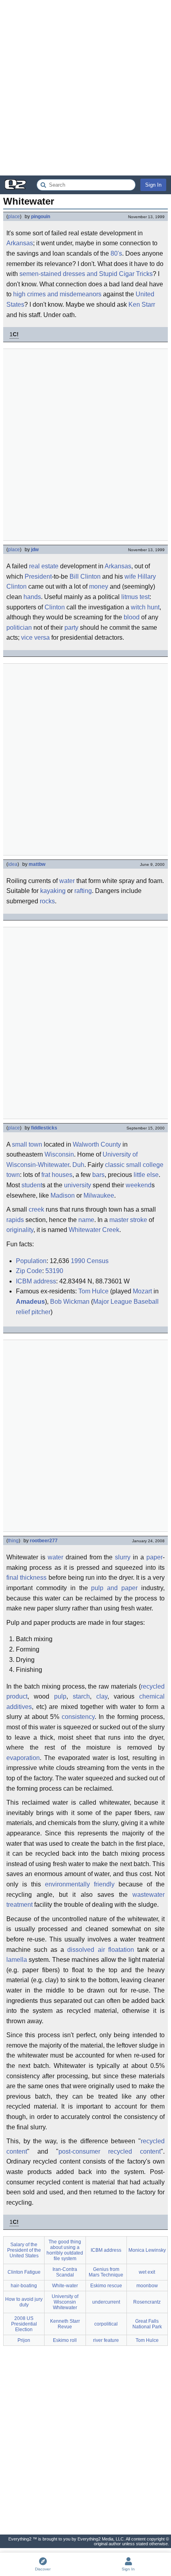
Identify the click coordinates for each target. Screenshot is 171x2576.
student (32, 1185)
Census (98, 1261)
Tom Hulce (93, 1291)
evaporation (23, 1758)
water (67, 881)
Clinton (55, 607)
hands (32, 597)
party (71, 628)
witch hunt (145, 607)
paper (154, 1557)
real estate (44, 566)
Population (31, 1261)
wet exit (147, 2272)
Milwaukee (99, 1195)
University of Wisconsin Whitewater (65, 2302)
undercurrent (106, 2302)
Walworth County (97, 1144)
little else (146, 1175)
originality (20, 1230)
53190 (54, 1271)
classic (115, 1165)
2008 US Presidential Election (24, 2324)
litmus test (135, 597)
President (38, 576)
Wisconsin (59, 1154)
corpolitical (106, 2324)
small (19, 1144)
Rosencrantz (147, 2302)
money (99, 586)
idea (13, 864)
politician (19, 628)
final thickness (26, 1578)
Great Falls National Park (147, 2324)
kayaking (53, 891)
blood (132, 617)
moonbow (147, 2286)
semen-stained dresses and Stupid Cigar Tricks (86, 274)
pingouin (41, 217)
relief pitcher (33, 1312)
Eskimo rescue (106, 2286)
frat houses (57, 1175)
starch (81, 1696)
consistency (78, 1717)
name (86, 1220)
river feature (106, 2340)
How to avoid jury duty (24, 2302)
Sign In (153, 185)
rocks (47, 901)
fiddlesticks (44, 1128)
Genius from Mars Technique (106, 2272)
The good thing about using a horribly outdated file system (65, 2250)
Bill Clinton (85, 576)
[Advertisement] (85, 88)
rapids (15, 1220)
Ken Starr (142, 305)
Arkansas (20, 243)
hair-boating (24, 2286)
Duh (78, 1165)
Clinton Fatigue (24, 2272)
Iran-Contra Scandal (65, 2272)
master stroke (128, 1220)
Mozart (142, 1291)
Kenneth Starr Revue (65, 2324)
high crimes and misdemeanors (57, 294)
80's (116, 253)
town (35, 1144)
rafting (83, 891)
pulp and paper (114, 1588)
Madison (63, 1195)
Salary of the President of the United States (24, 2250)
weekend (139, 1185)
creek (36, 1209)
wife (130, 576)
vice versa (35, 638)
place (14, 217)
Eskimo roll (65, 2340)
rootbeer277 (44, 1541)
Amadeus (30, 1302)
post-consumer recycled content (110, 2151)
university (78, 1185)
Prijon (24, 2340)
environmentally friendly (80, 1884)
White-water (65, 2286)
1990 (78, 1261)
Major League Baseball (126, 1302)
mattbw (37, 864)
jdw (35, 550)
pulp (60, 1696)
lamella (17, 1960)
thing (13, 1541)
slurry (123, 1557)
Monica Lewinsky (147, 2250)
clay (102, 1696)
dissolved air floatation (100, 1950)
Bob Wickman (70, 1302)
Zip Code (29, 1271)
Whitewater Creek (94, 1230)
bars (98, 1175)
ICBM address (36, 1281)
